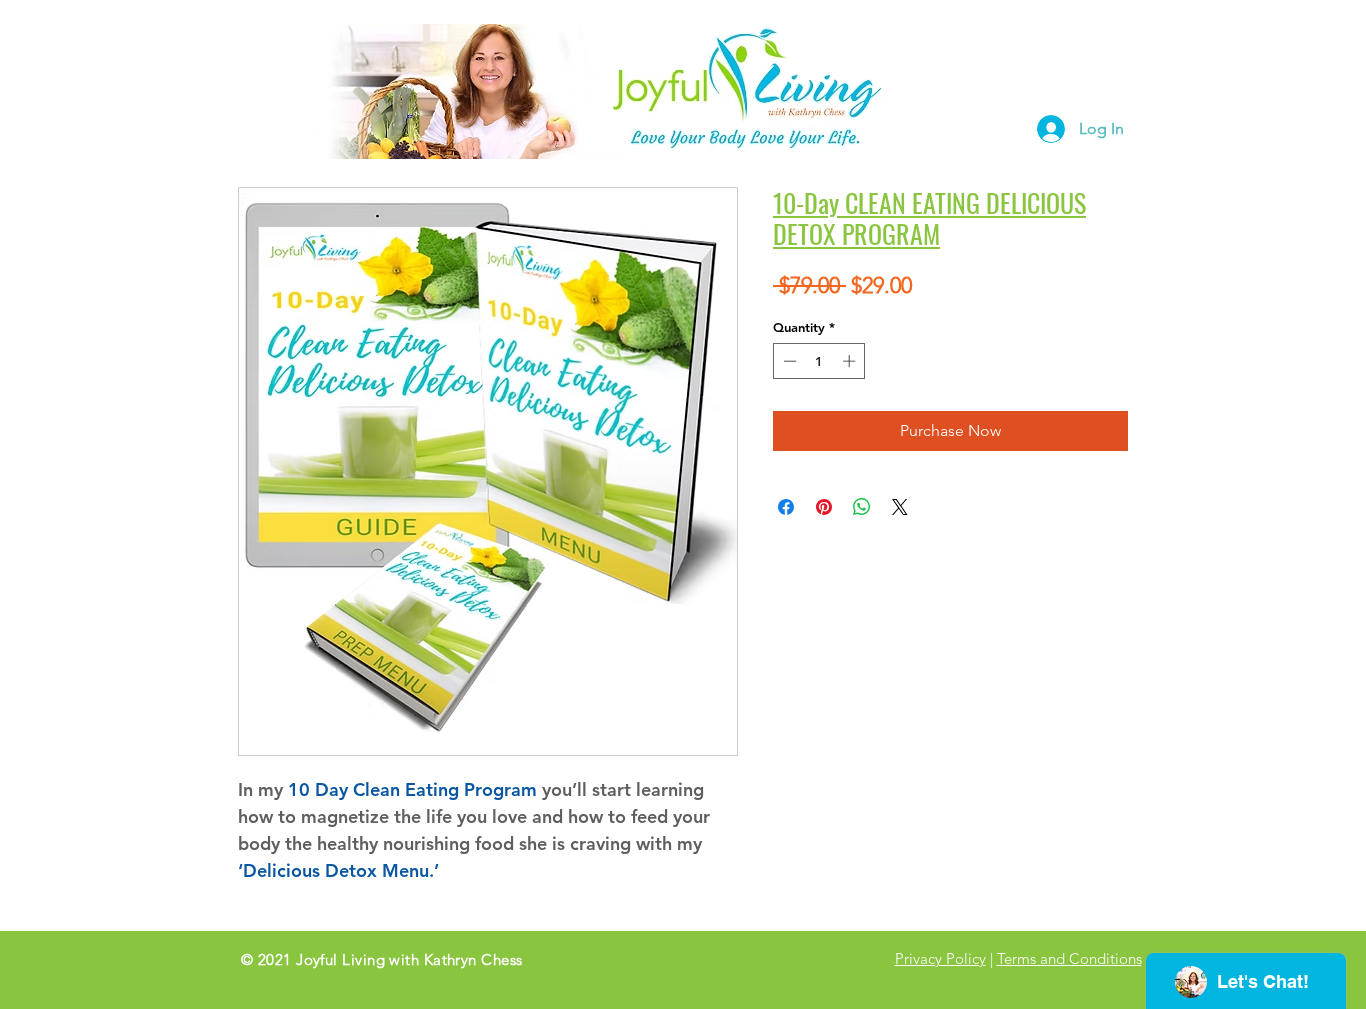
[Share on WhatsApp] (862, 507)
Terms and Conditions (1069, 958)
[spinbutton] (819, 361)
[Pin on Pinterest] (824, 507)
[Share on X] (900, 507)
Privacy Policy (940, 958)
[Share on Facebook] (786, 507)
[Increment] (851, 361)
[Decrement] (788, 361)
